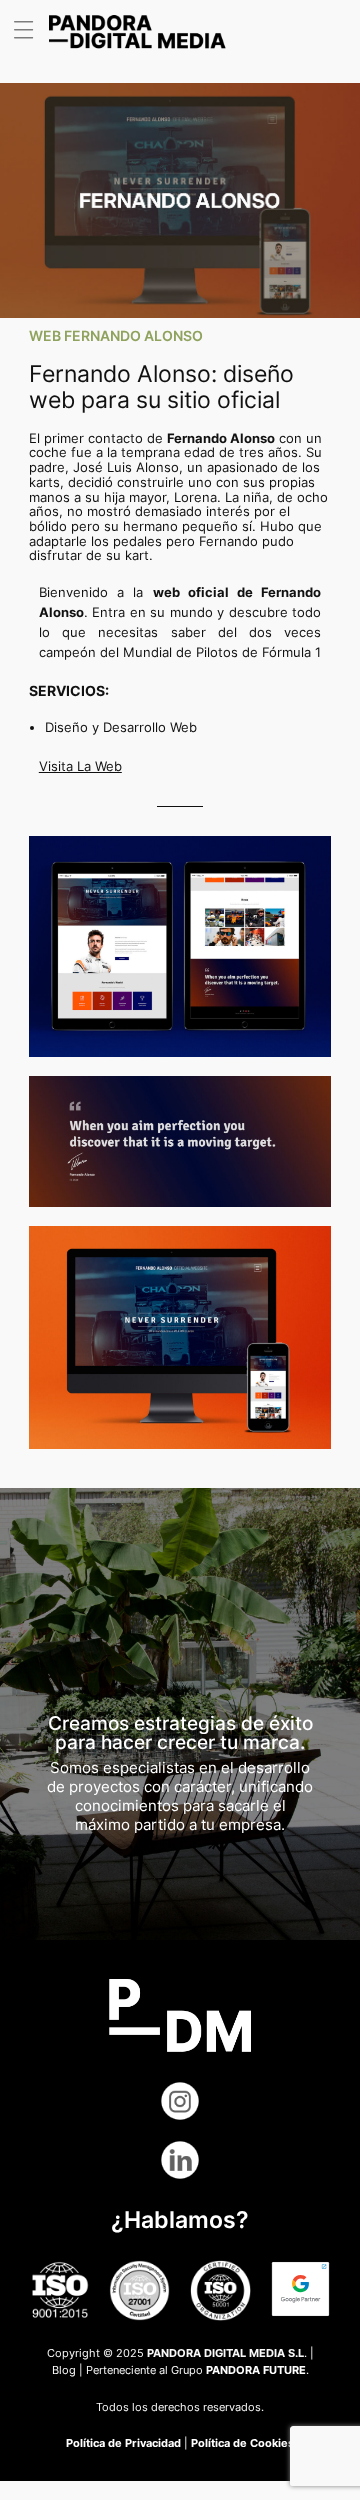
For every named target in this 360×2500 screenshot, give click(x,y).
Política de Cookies (242, 2443)
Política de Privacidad (123, 2443)
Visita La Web (80, 766)
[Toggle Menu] (30, 30)
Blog (64, 2370)
